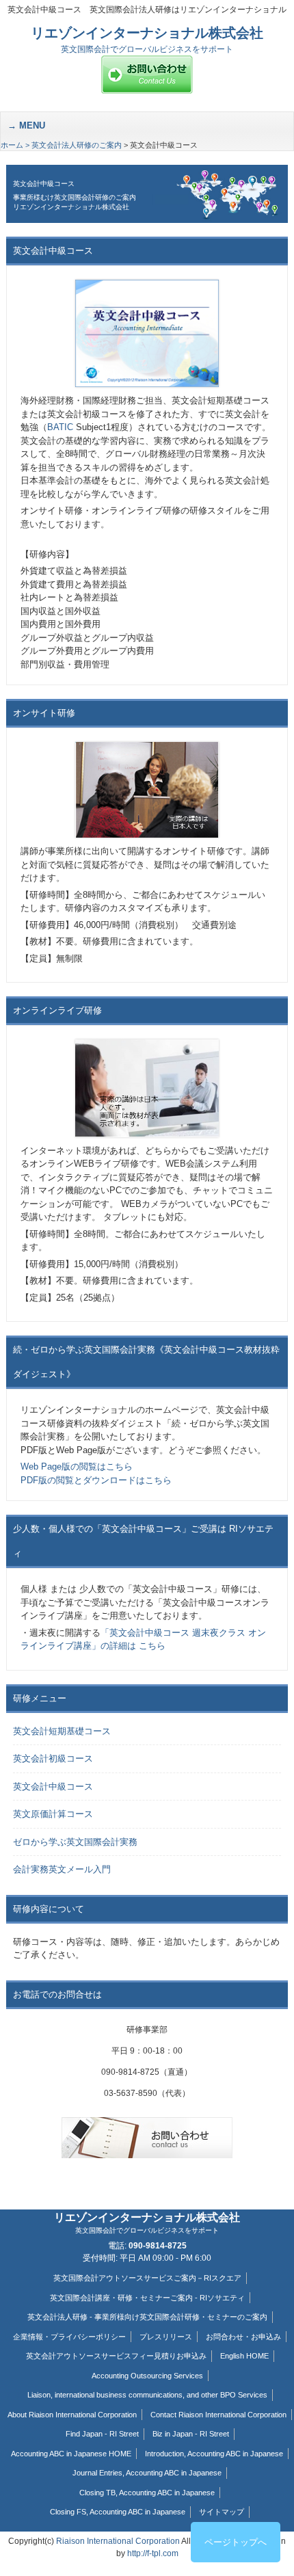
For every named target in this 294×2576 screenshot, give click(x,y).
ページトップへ (236, 2542)
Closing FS (68, 2512)
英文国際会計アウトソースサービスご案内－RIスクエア (147, 2278)
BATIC (60, 427)
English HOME (244, 2356)
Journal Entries (97, 2473)
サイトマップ (222, 2512)
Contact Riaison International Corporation (218, 2415)
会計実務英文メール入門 (62, 1869)
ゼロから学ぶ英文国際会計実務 (75, 1842)
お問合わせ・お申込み (243, 2337)
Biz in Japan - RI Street (191, 2434)
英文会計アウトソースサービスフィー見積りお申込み (116, 2356)
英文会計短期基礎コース (62, 1731)
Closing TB (97, 2493)
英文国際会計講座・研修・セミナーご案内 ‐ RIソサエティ (147, 2298)
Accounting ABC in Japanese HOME (71, 2454)
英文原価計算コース (53, 1814)
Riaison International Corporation (118, 2541)
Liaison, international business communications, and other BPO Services (147, 2395)
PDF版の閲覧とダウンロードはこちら (96, 1480)
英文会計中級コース (53, 1787)
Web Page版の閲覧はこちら (77, 1466)
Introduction (164, 2454)
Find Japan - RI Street (102, 2434)
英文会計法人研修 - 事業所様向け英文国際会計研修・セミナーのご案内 (147, 2317)
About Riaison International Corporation (72, 2415)
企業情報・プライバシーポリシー (69, 2337)
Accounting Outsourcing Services (147, 2376)
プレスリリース (166, 2337)
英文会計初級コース (53, 1758)
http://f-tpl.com (153, 2553)
